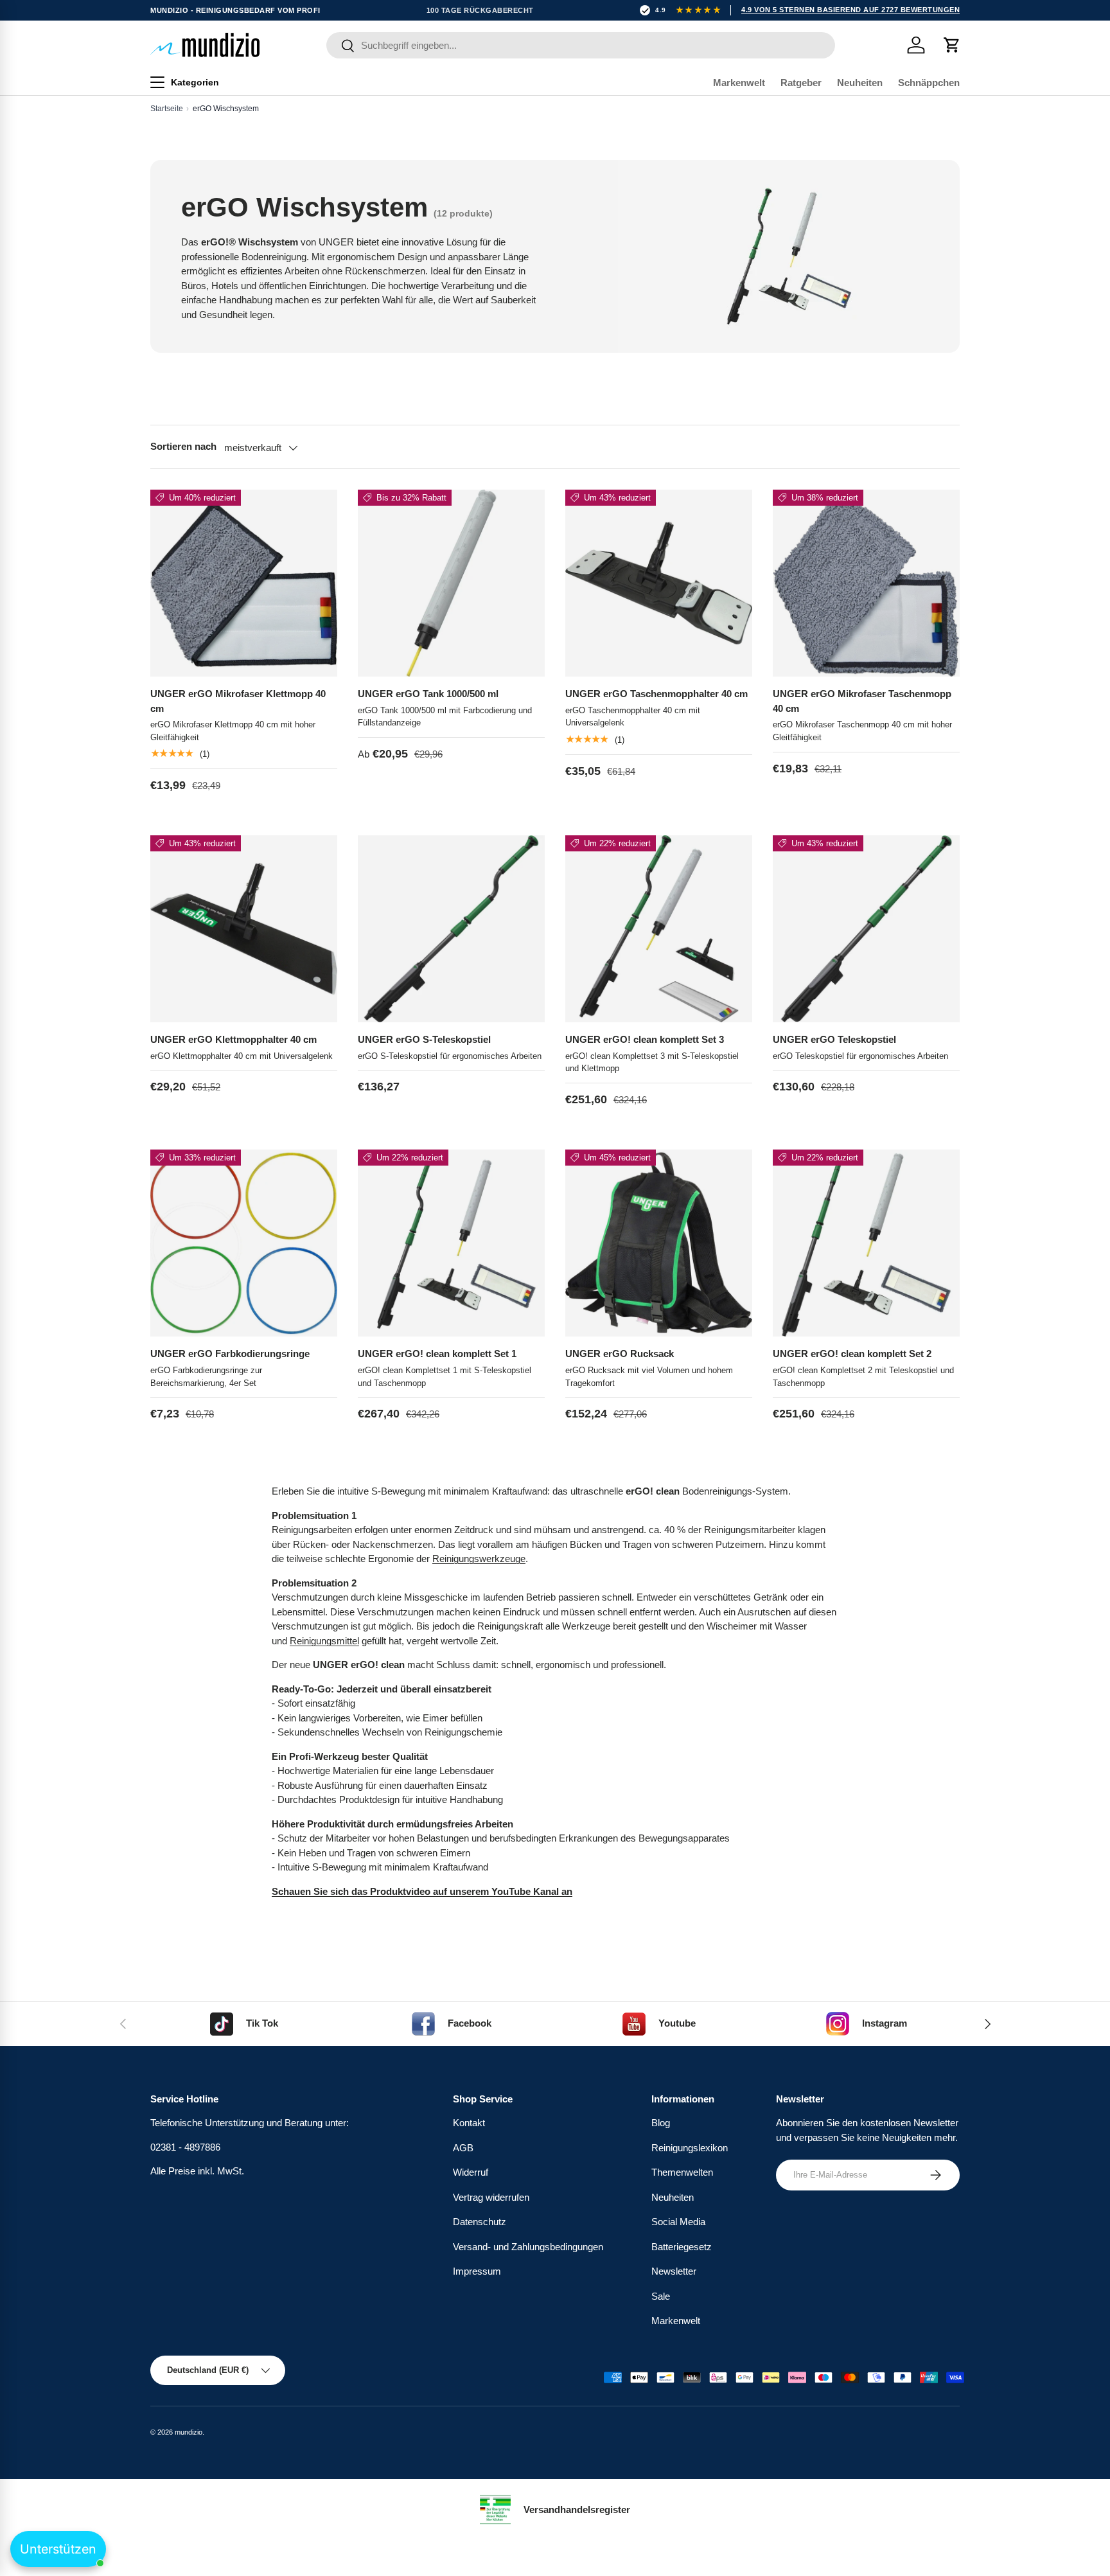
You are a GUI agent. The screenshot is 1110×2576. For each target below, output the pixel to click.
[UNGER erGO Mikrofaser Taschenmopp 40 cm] (866, 583)
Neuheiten (860, 83)
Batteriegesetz (682, 2247)
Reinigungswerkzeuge (479, 1559)
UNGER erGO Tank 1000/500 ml (428, 694)
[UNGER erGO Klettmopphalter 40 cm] (244, 929)
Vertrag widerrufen (491, 2197)
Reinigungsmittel (324, 1641)
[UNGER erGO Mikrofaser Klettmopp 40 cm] (244, 583)
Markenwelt (739, 83)
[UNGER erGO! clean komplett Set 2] (866, 1243)
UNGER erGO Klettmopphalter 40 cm (233, 1039)
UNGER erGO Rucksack (620, 1354)
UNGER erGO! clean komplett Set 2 (852, 1354)
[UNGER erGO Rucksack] (659, 1243)
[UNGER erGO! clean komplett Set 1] (451, 1243)
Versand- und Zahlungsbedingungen (528, 2247)
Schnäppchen (929, 83)
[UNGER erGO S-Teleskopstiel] (451, 929)
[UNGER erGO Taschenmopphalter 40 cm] (659, 583)
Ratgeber (801, 83)
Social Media (678, 2222)
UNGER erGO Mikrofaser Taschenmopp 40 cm (862, 701)
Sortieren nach (183, 446)
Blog (661, 2123)
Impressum (477, 2271)
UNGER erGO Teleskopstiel (834, 1039)
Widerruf (471, 2172)
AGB (463, 2148)
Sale (661, 2296)
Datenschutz (480, 2222)
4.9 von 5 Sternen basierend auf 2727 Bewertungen (850, 10)
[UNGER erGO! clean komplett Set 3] (659, 929)
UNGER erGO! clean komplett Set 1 (437, 1354)
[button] (952, 45)
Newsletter (674, 2271)
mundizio (189, 2432)
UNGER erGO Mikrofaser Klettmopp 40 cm (238, 701)
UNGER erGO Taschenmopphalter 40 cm (656, 694)
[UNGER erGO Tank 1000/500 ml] (451, 583)
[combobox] (580, 45)
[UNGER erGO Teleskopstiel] (866, 929)
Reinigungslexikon (690, 2148)
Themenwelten (682, 2172)
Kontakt (469, 2123)
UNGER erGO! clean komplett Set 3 (645, 1039)
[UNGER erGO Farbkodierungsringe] (244, 1243)
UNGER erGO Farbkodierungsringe (230, 1354)
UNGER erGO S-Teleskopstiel (424, 1039)
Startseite (167, 109)
